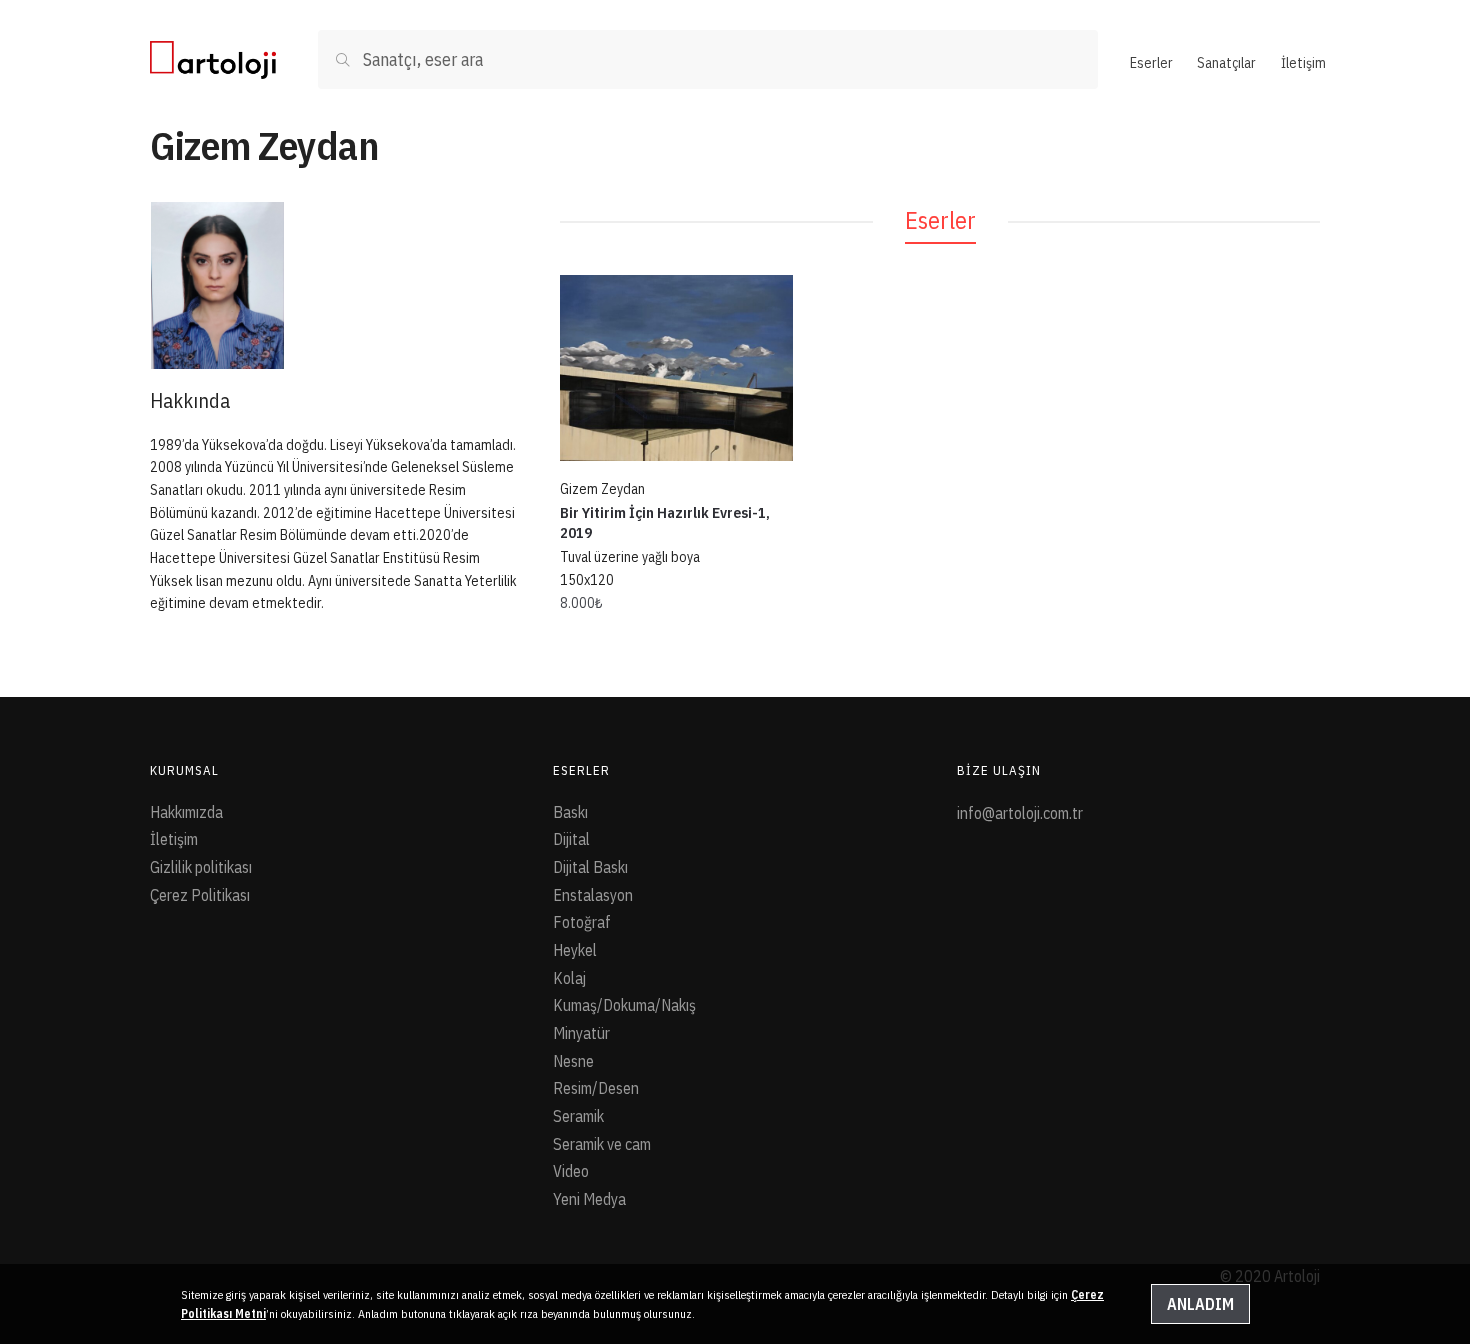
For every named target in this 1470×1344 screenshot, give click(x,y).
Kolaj (569, 978)
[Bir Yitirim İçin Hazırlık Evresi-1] (676, 368)
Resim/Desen (596, 1088)
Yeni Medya (589, 1199)
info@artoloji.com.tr (1020, 813)
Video (571, 1171)
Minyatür (581, 1033)
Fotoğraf (582, 922)
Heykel (575, 950)
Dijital (571, 839)
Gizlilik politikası (201, 867)
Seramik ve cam (602, 1144)
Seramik (578, 1116)
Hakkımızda (186, 812)
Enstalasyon (593, 895)
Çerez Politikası (200, 895)
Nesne (573, 1061)
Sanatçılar (1226, 63)
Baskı (570, 812)
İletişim (1303, 63)
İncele (676, 647)
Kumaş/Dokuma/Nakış (624, 1005)
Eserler (1151, 63)
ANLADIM (1200, 1304)
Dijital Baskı (590, 867)
